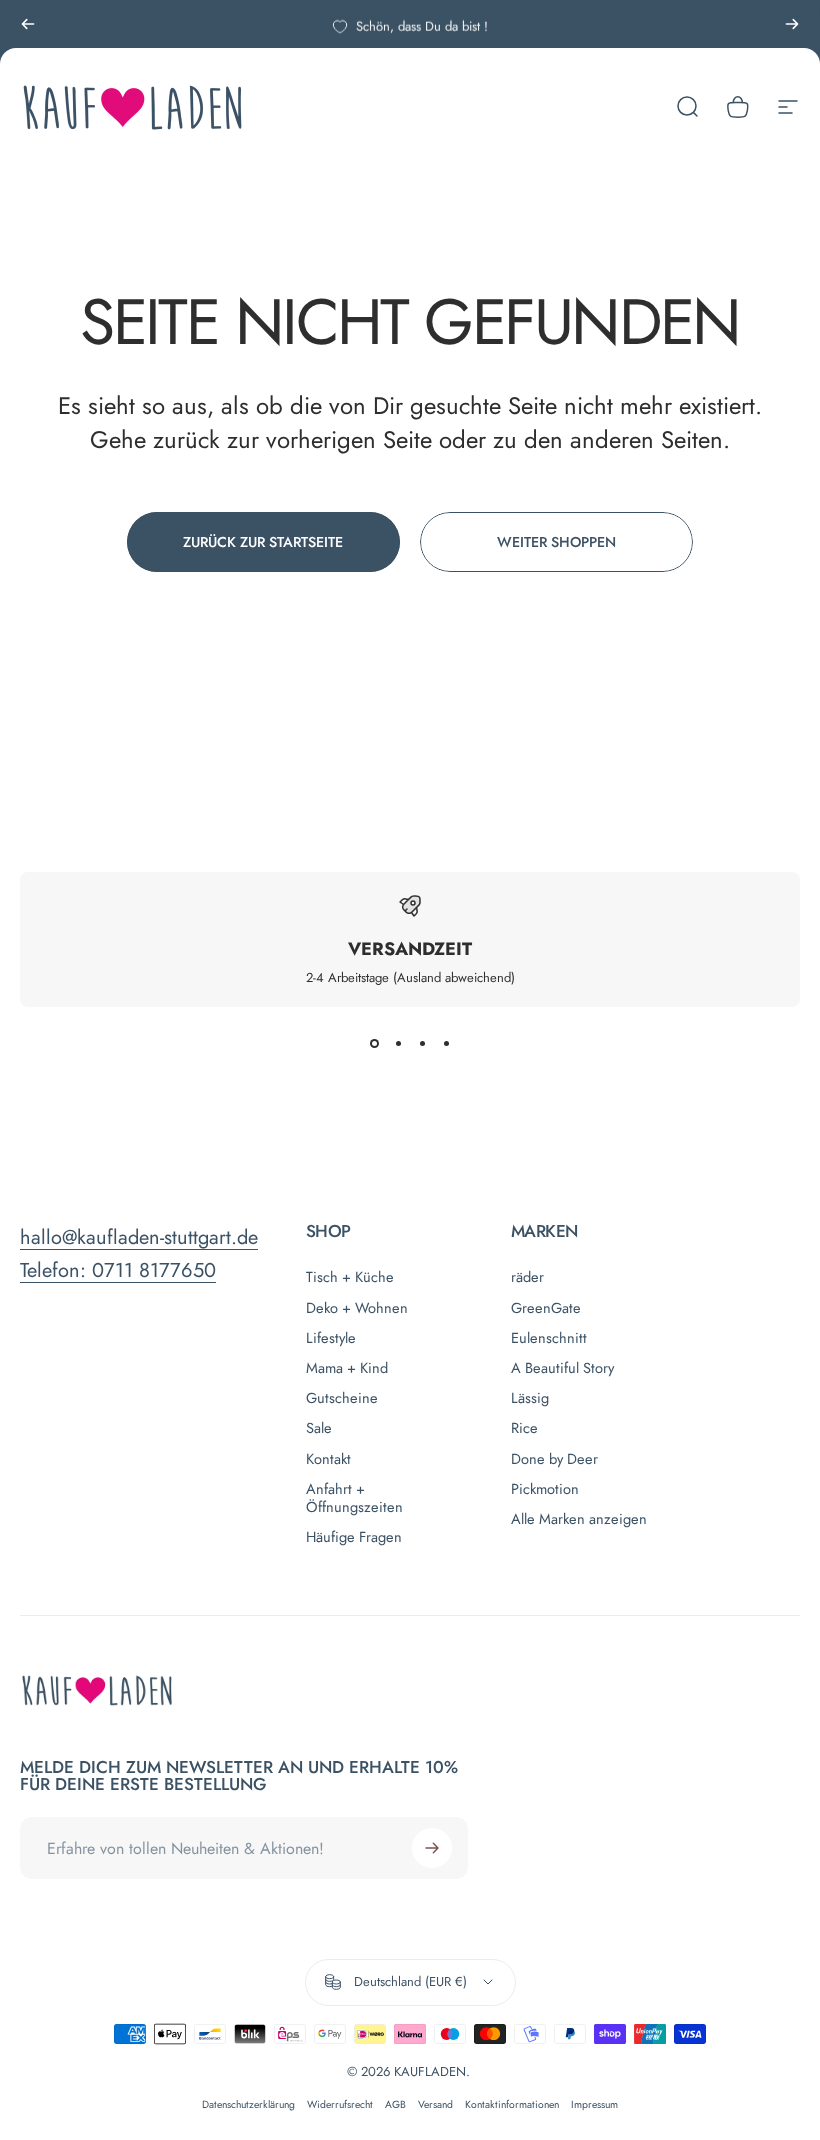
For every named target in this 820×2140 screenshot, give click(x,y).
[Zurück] (28, 24)
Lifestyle (331, 1338)
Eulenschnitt (549, 1338)
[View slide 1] (374, 1043)
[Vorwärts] (792, 24)
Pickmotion (545, 1489)
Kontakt (328, 1459)
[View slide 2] (398, 1043)
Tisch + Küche (350, 1277)
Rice (524, 1428)
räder (527, 1277)
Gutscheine (342, 1398)
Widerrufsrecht (340, 2104)
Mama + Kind (347, 1368)
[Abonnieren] (432, 1848)
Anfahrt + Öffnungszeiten (354, 1498)
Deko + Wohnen (357, 1308)
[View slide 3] (422, 1043)
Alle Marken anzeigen (579, 1519)
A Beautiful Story (562, 1368)
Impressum (594, 2104)
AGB (395, 2104)
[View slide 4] (446, 1043)
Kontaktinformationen (512, 2104)
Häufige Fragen (354, 1537)
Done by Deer (554, 1459)
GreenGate (546, 1308)
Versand (435, 2104)
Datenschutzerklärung (248, 2104)
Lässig (530, 1398)
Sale (319, 1428)
